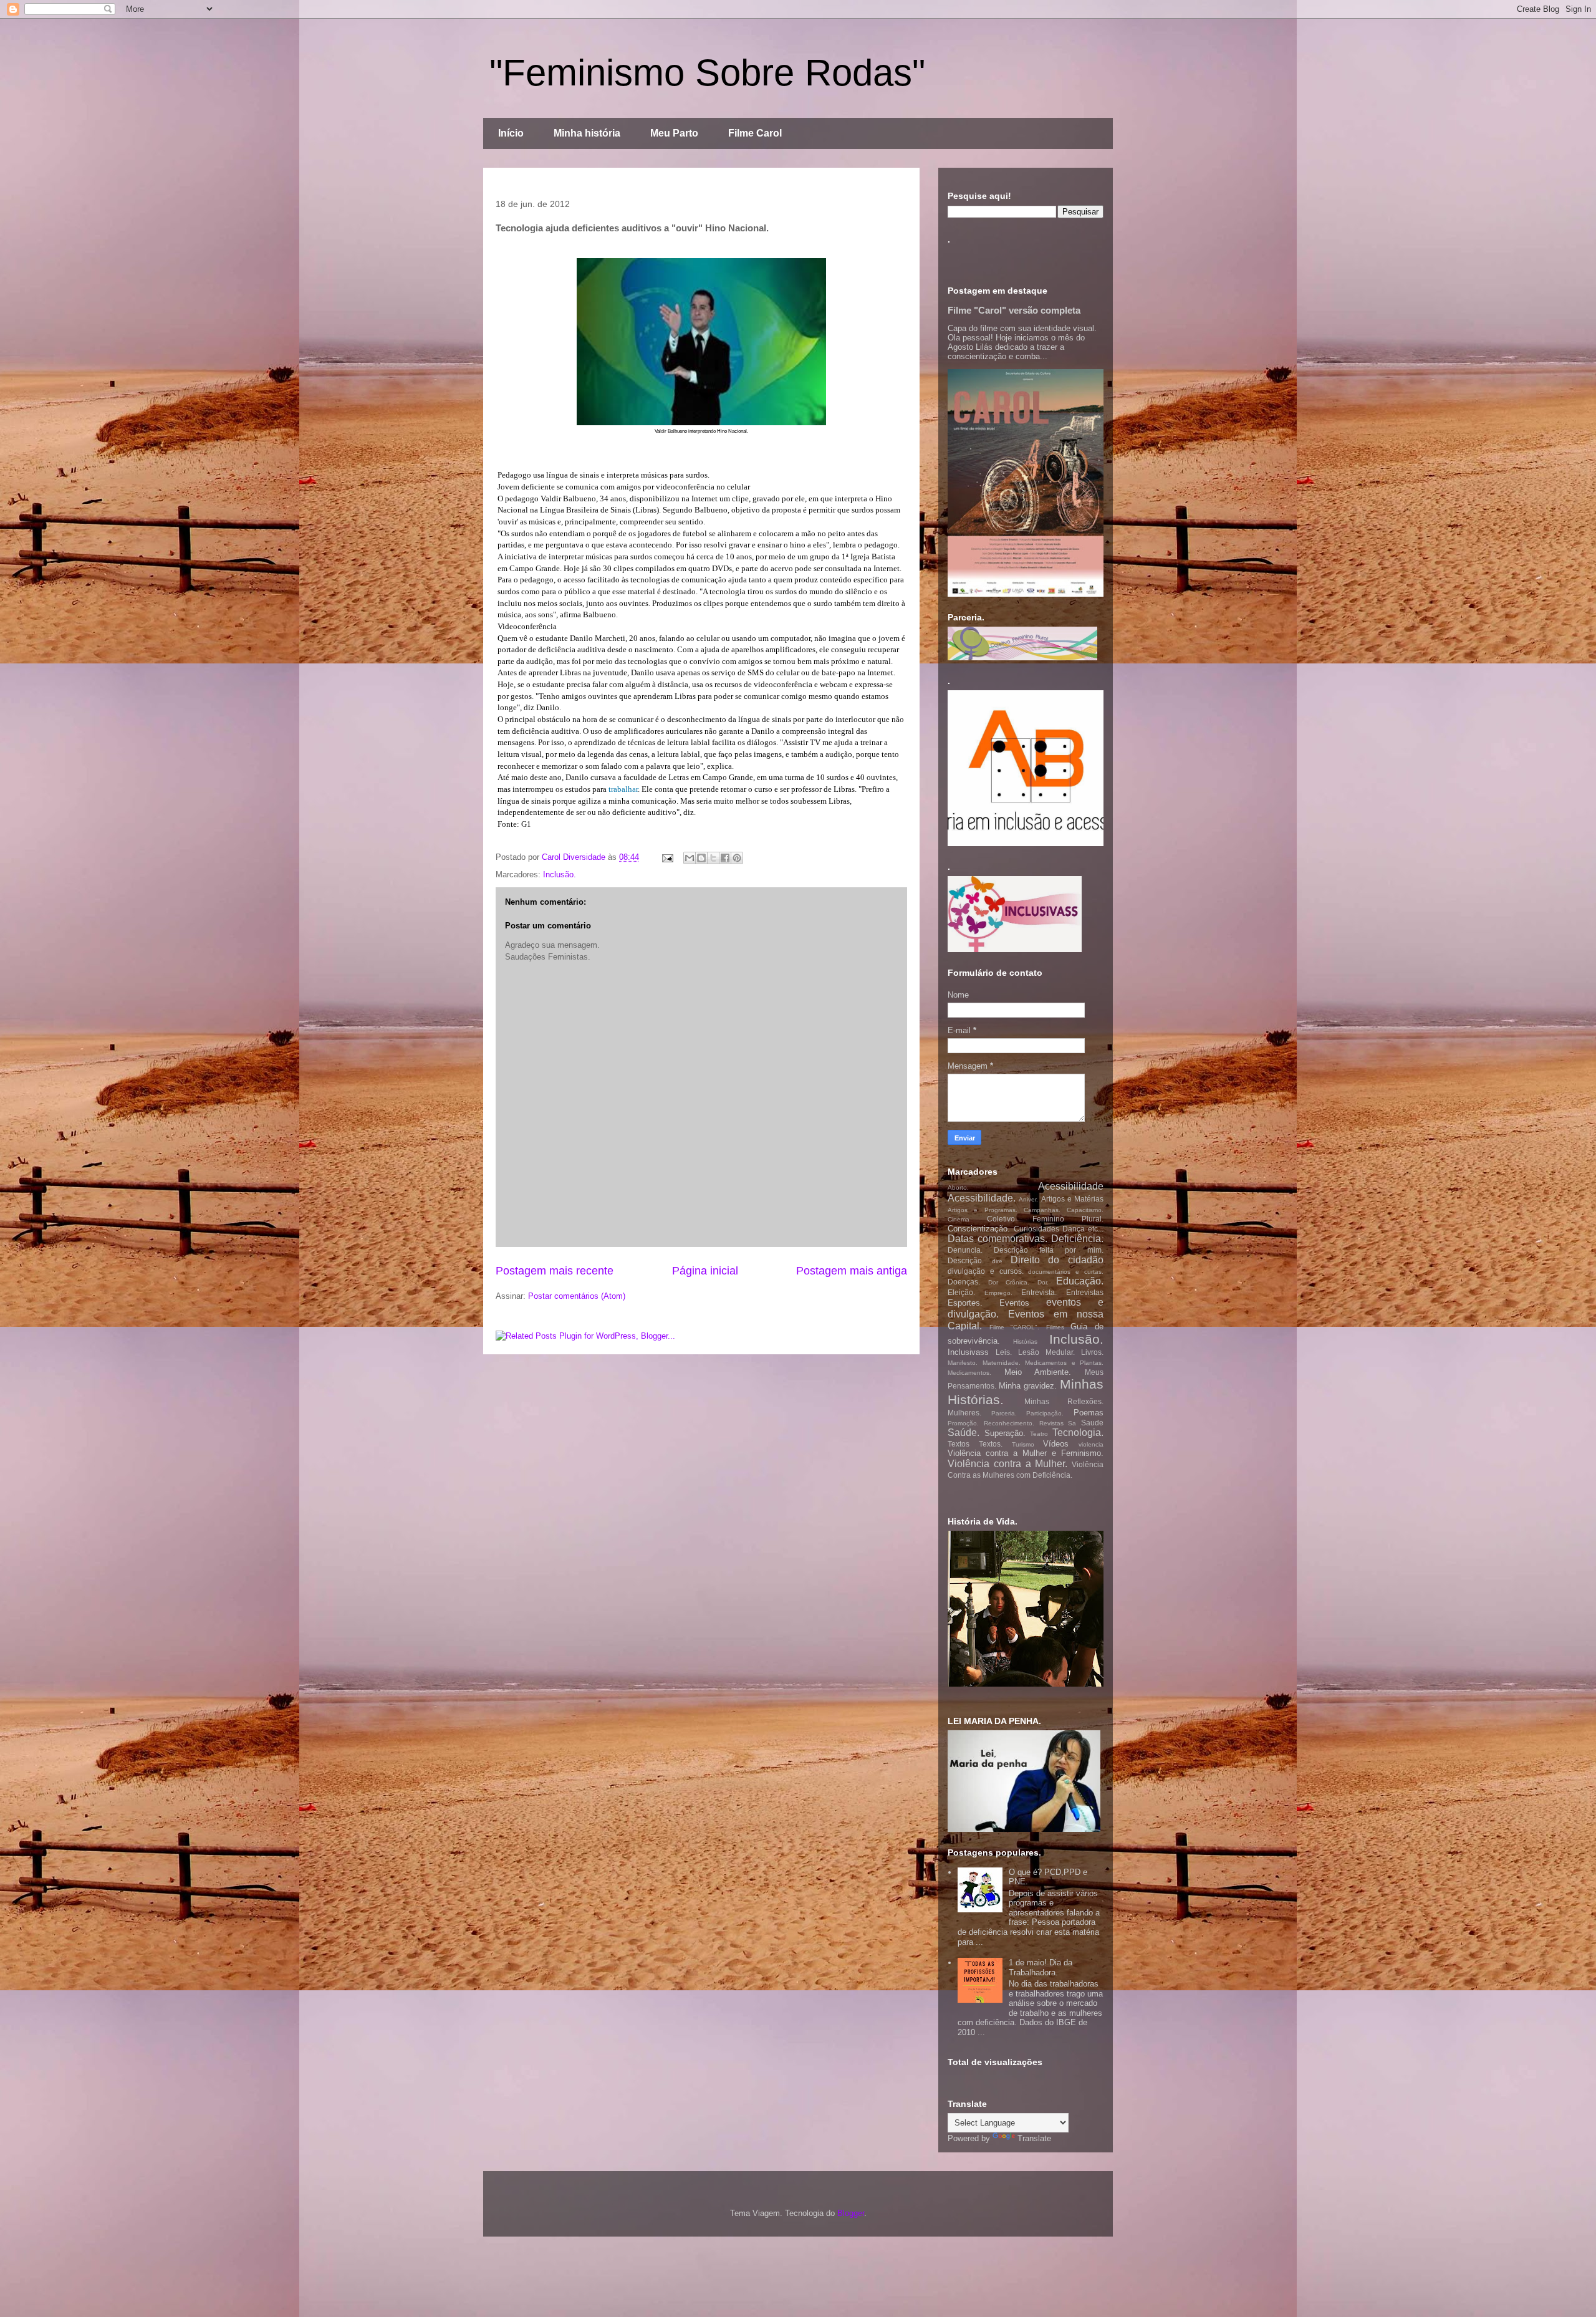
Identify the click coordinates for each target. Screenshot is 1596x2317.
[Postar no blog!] (701, 858)
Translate (1034, 2138)
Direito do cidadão (1057, 1260)
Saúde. (964, 1433)
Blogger (851, 2213)
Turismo (1023, 1444)
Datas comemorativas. (997, 1239)
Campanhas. (1042, 1210)
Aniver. (1028, 1199)
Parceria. (1004, 1413)
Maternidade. (1002, 1363)
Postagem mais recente (555, 1271)
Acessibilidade (1071, 1186)
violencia (1091, 1444)
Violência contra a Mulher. (1007, 1464)
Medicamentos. (969, 1373)
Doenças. (964, 1282)
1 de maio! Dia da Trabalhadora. (1041, 1968)
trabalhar (623, 789)
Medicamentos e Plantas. (1064, 1363)
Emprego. (998, 1293)
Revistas (1051, 1423)
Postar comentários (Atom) (577, 1296)
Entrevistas (1085, 1292)
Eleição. (961, 1292)
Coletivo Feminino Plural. (1045, 1219)
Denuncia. (965, 1250)
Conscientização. (979, 1229)
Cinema (959, 1219)
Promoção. (963, 1423)
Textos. (991, 1444)
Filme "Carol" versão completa (1014, 310)
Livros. (1092, 1352)
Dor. (1043, 1282)
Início (511, 133)
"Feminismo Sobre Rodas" (707, 73)
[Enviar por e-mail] (690, 858)
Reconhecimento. (1009, 1423)
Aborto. (958, 1187)
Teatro (1039, 1434)
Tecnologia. (1078, 1433)
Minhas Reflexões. (1064, 1401)
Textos (959, 1444)
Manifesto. (963, 1363)
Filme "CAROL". (1015, 1327)
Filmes (1055, 1327)
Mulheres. (964, 1413)
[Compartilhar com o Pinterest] (737, 858)
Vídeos (1056, 1444)
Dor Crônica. (1009, 1282)
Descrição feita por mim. (1049, 1250)
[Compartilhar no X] (713, 858)
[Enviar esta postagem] (667, 857)
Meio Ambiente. (1038, 1372)
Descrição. (966, 1260)
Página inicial (705, 1271)
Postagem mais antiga (852, 1271)
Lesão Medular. (1046, 1352)
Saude (1092, 1423)
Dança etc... (1083, 1229)
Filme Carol (755, 133)
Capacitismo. (1085, 1210)
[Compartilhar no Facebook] (725, 858)
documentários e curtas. (1066, 1272)
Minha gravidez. (1028, 1386)
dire (997, 1261)
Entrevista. (1039, 1292)
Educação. (1080, 1281)
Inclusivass (968, 1352)
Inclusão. (560, 874)
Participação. (1045, 1413)
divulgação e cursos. (986, 1271)
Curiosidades (1036, 1229)
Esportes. (965, 1303)
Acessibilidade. (982, 1198)
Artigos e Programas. (983, 1210)
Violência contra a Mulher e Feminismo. (1026, 1453)
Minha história (587, 133)
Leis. (1004, 1352)
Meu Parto (674, 133)
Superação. (1005, 1433)
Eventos (1014, 1303)
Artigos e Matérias (1073, 1199)
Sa (1072, 1423)
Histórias (1025, 1342)
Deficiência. (1077, 1239)
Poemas (1089, 1413)
